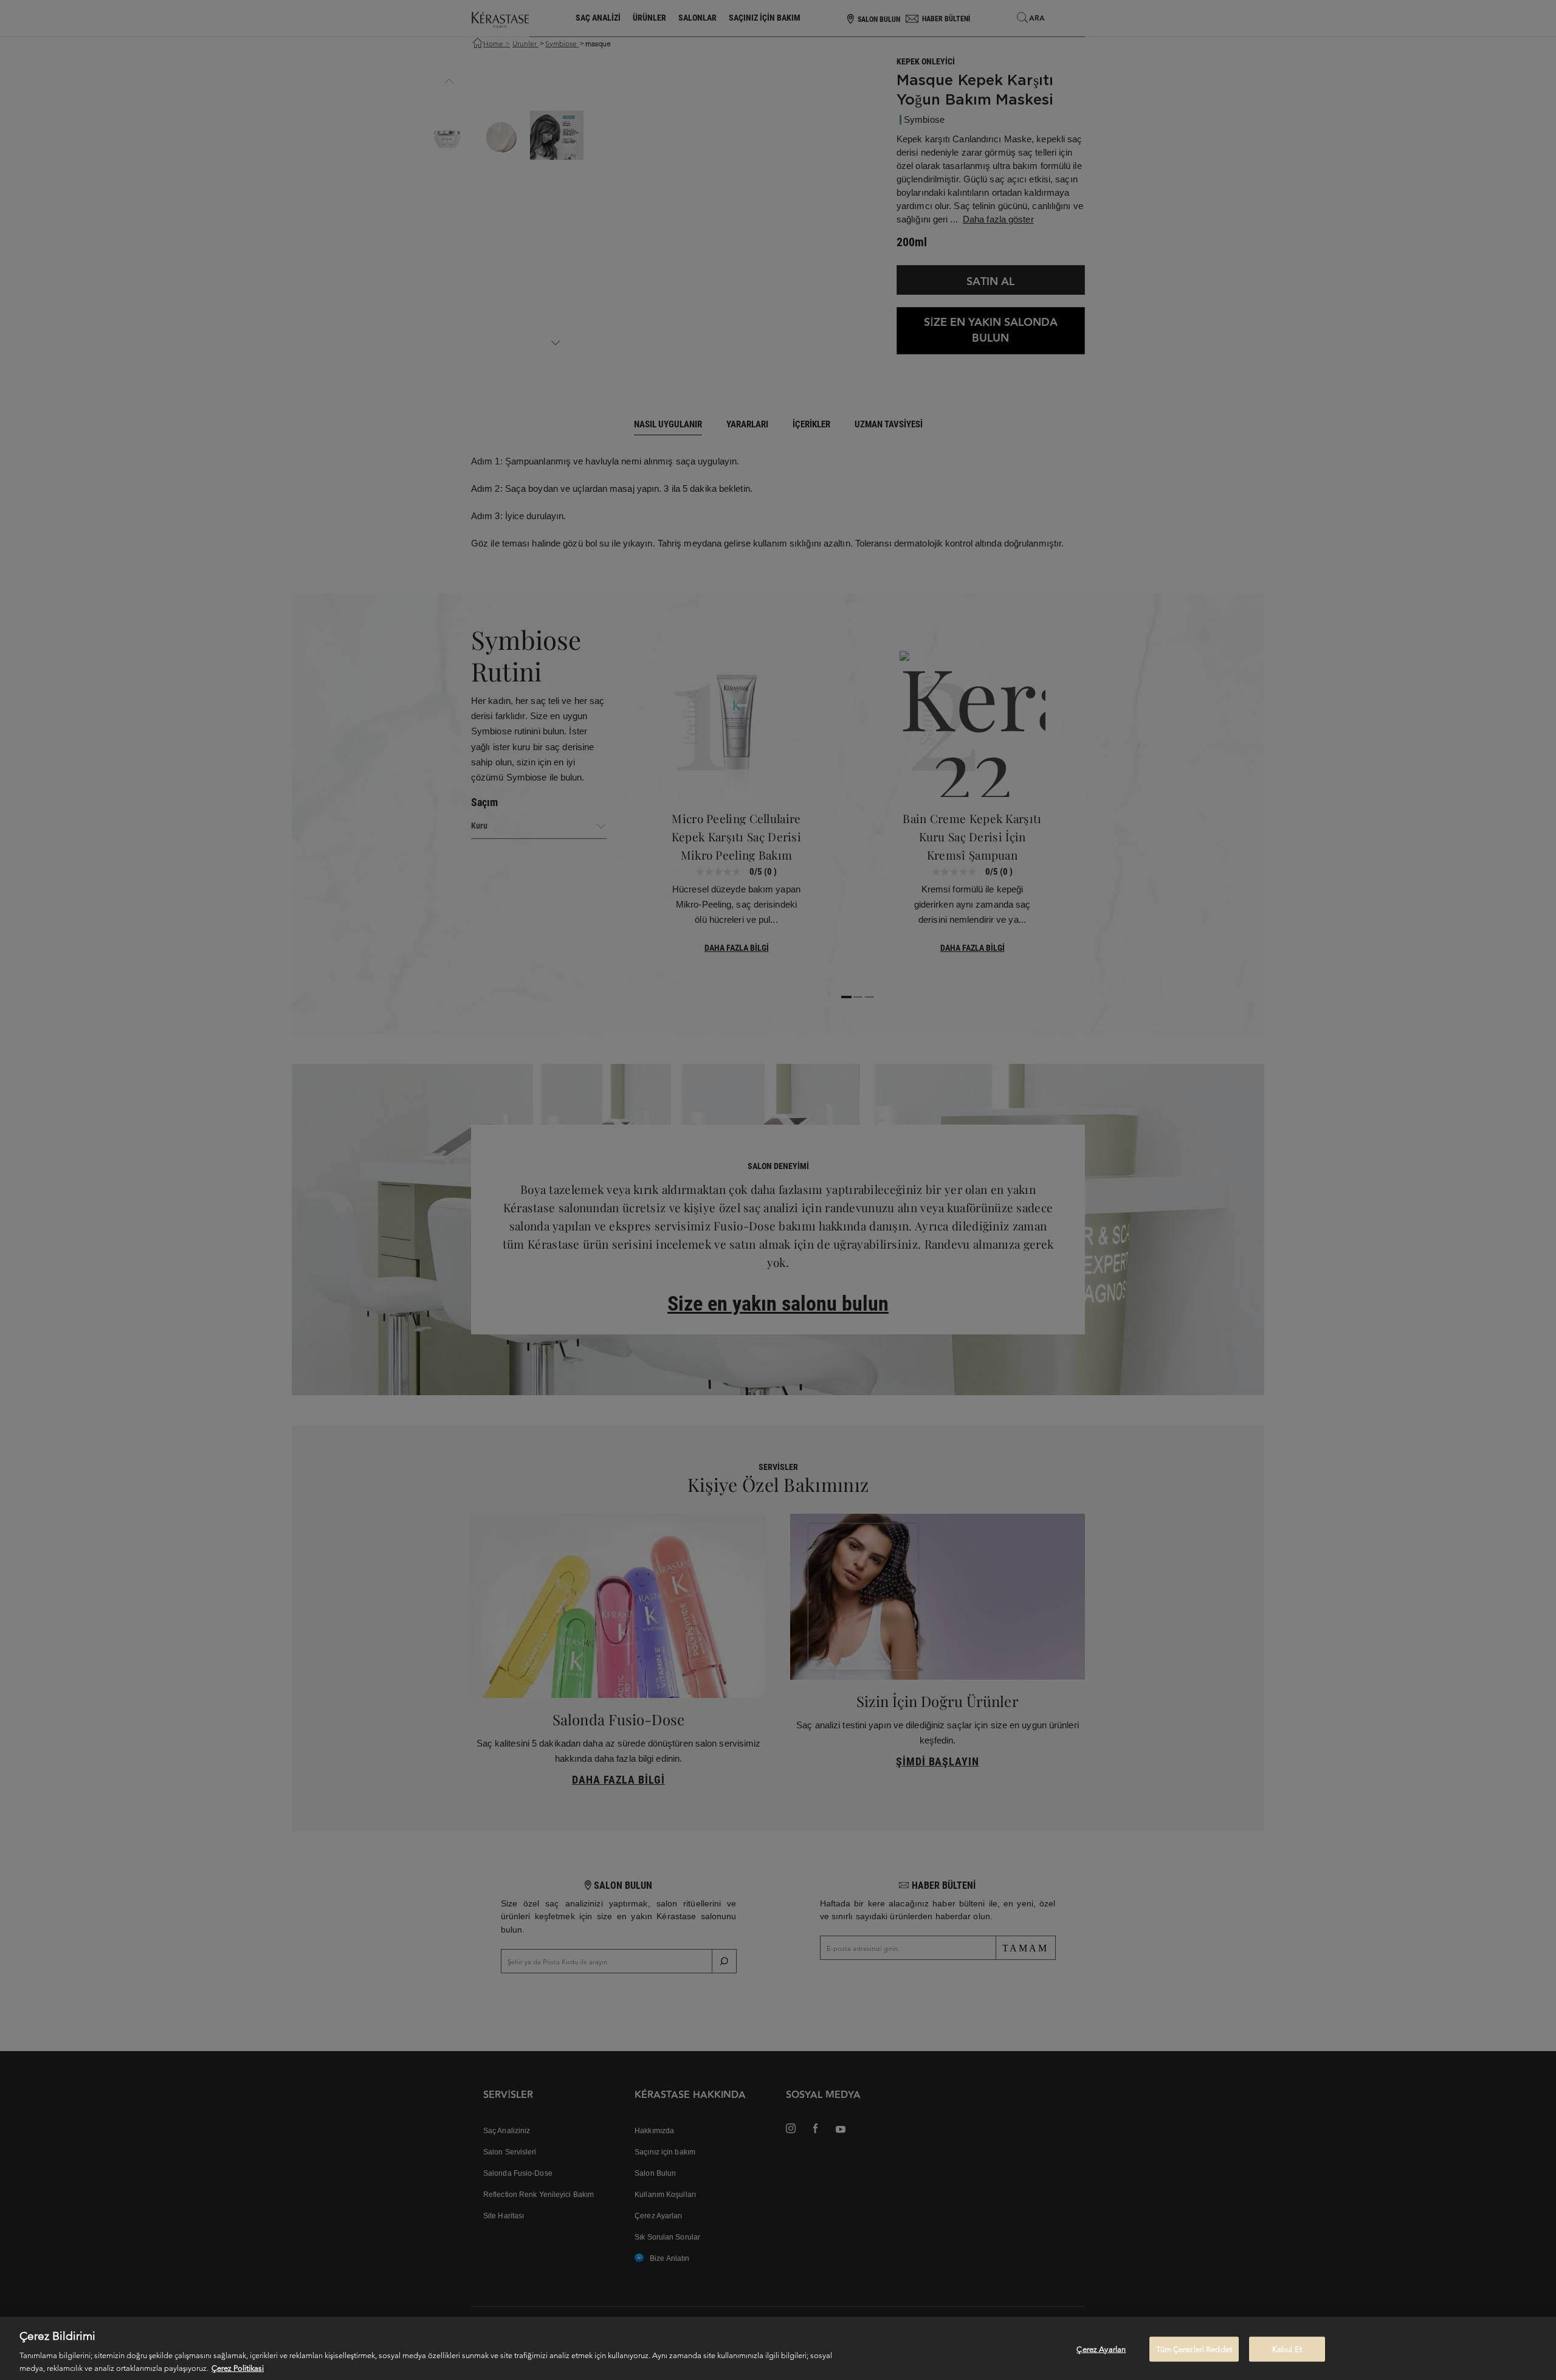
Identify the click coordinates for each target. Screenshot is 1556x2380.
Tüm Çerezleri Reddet (1194, 2349)
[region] (778, 2348)
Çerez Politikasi (238, 2368)
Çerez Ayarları (1101, 2349)
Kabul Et (1287, 2349)
